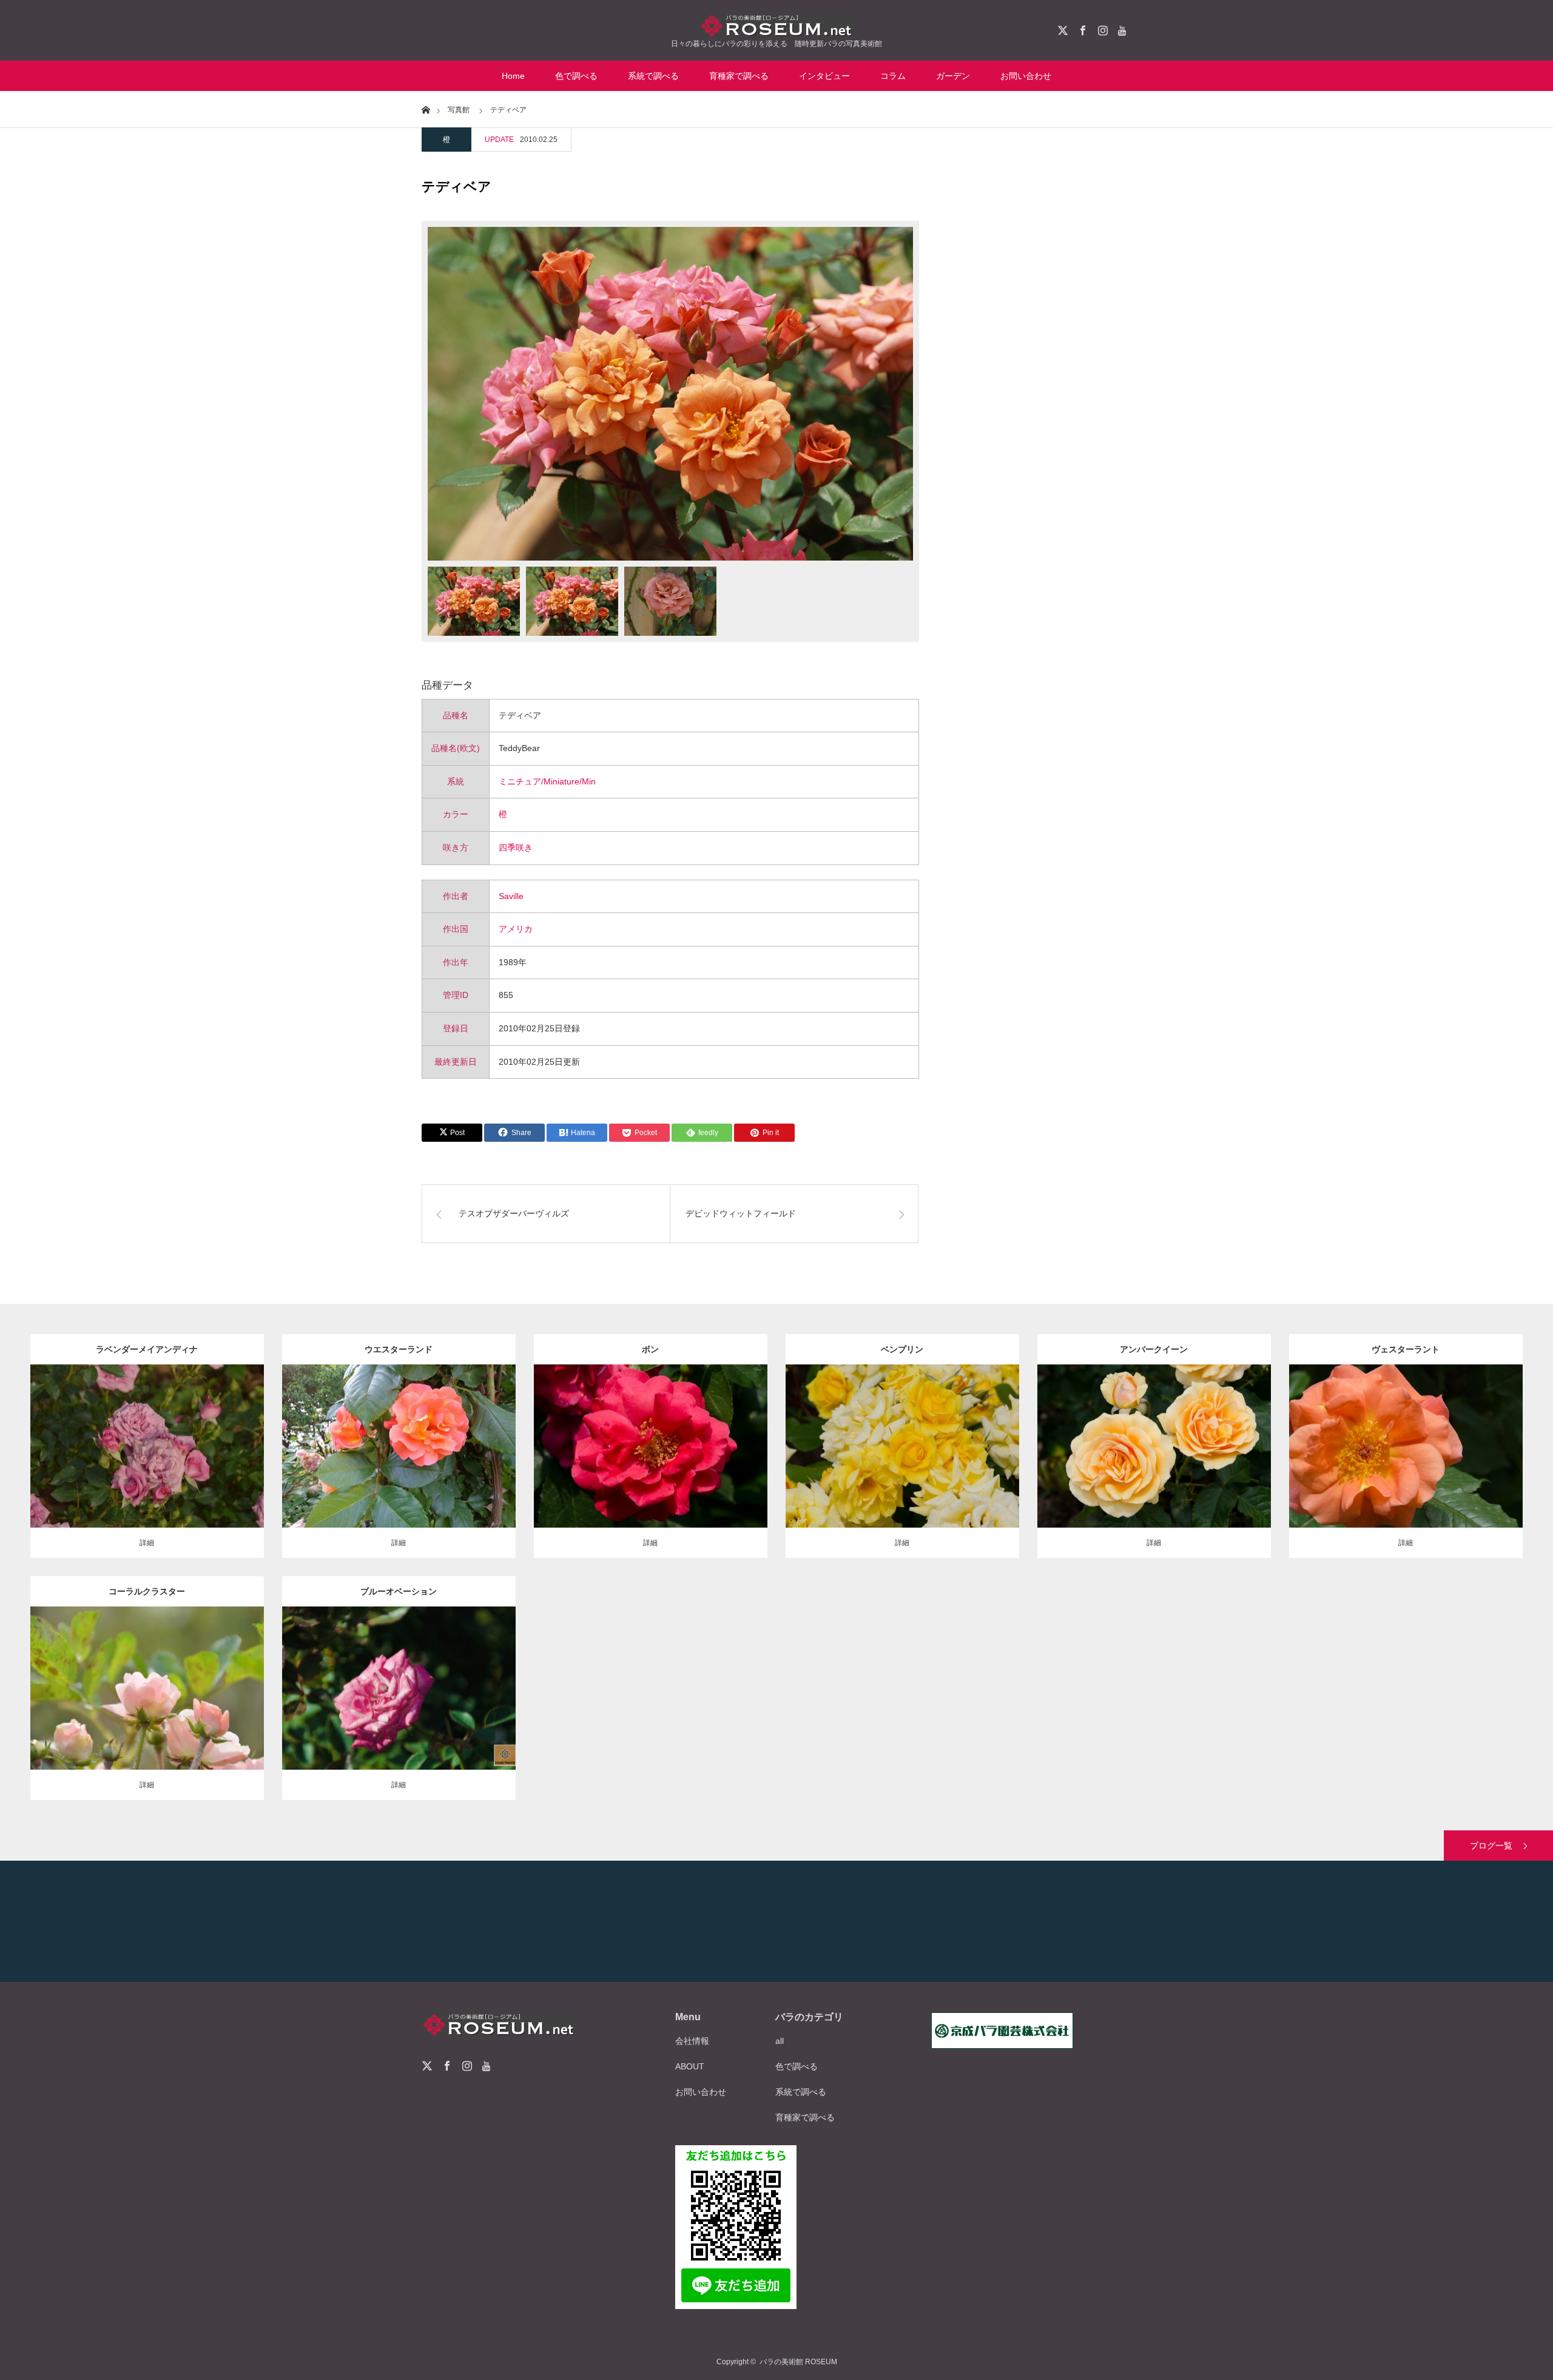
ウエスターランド (399, 1349)
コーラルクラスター (147, 1591)
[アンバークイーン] (1154, 1471)
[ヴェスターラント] (1406, 1471)
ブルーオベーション (399, 1591)
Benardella (970, 1437)
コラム (893, 76)
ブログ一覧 (1491, 1846)
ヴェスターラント (1406, 1349)
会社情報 (692, 2041)
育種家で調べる (739, 76)
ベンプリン (902, 1349)
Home (513, 76)
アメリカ (516, 929)
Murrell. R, (215, 1679)
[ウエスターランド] (399, 1464)
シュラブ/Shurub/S (389, 1437)
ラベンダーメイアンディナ (147, 1349)
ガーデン (953, 76)
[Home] (426, 109)
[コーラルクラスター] (147, 1706)
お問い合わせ (1026, 76)
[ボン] (651, 1471)
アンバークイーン (1154, 1349)
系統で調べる (653, 76)
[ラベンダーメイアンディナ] (147, 1464)
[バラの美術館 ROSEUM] (776, 25)
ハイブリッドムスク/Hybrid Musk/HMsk (669, 1431)
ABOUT (690, 2066)
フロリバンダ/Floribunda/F (1154, 1431)
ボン (650, 1349)
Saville (511, 896)
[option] (670, 394)
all (780, 2041)
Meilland (215, 1437)
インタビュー (824, 76)
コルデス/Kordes (460, 1437)
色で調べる (576, 76)
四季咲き (516, 848)
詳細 (147, 1543)
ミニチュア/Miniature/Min (547, 781)
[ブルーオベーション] (399, 1706)
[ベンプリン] (902, 1464)
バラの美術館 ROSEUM (798, 2362)
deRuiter (467, 1679)
